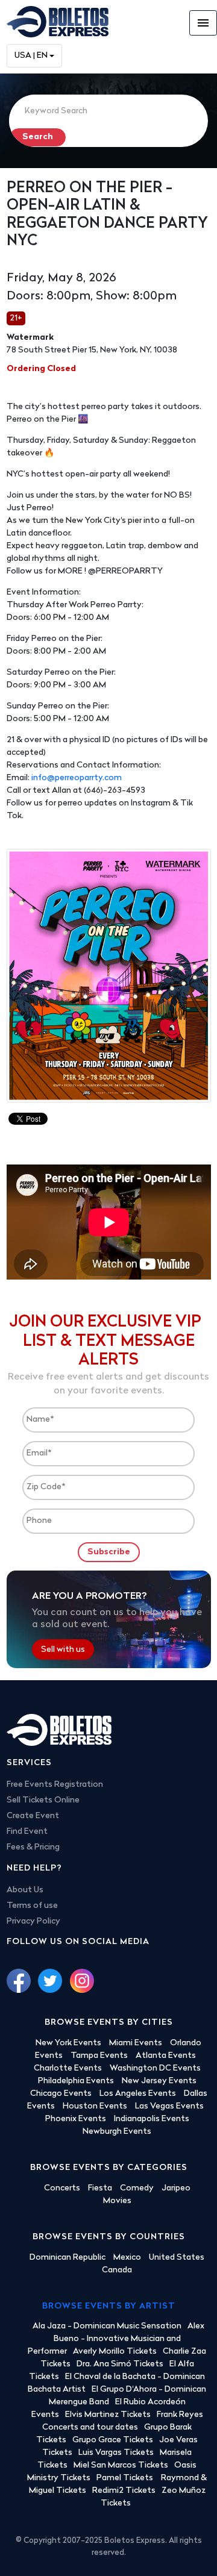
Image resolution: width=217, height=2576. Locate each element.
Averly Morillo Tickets (115, 2352)
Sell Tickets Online (43, 1800)
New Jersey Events (159, 2081)
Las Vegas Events (169, 2106)
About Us (25, 1890)
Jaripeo (176, 2188)
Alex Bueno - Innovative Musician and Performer (116, 2339)
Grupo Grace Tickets (113, 2440)
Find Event (27, 1832)
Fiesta (100, 2188)
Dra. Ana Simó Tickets (120, 2364)
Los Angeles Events (138, 2094)
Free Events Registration (55, 1785)
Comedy (137, 2188)
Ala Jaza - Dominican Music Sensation (107, 2326)
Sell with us (63, 1650)
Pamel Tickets (126, 2478)
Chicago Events (61, 2094)
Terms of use (32, 1906)
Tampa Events (99, 2056)
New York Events (68, 2043)
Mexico (127, 2258)
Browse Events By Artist (109, 2306)
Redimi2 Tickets (124, 2491)
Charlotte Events (68, 2068)
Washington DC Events (155, 2068)
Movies (117, 2201)
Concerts (62, 2188)
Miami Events (136, 2043)
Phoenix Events (76, 2119)
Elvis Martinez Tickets (108, 2415)
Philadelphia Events (76, 2081)
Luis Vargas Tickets (116, 2453)
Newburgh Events (117, 2132)
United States (177, 2258)
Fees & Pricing (33, 1847)
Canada (117, 2270)
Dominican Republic (68, 2258)
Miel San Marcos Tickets (121, 2465)
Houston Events (95, 2106)
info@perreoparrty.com (77, 778)
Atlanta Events (166, 2056)
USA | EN (31, 56)
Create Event (33, 1816)
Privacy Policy (33, 1921)
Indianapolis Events (152, 2119)
